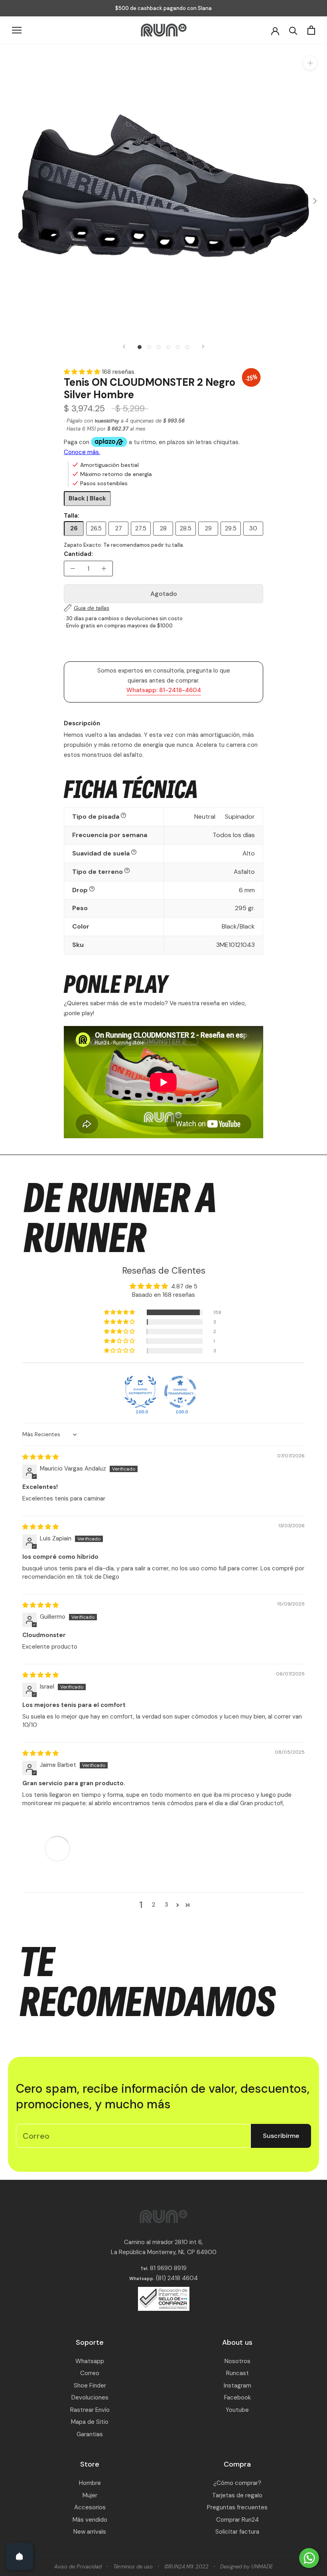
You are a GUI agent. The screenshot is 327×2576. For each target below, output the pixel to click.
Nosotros (237, 2361)
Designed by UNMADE (246, 2567)
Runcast (237, 2373)
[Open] (20, 2556)
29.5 (231, 528)
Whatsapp (90, 2361)
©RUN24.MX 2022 (186, 2567)
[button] (83, 372)
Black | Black (87, 498)
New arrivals (90, 2532)
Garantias (90, 2434)
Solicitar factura (237, 2532)
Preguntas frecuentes (237, 2507)
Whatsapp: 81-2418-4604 (164, 690)
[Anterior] (124, 346)
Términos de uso (133, 2567)
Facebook (237, 2397)
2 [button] (154, 1905)
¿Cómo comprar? (237, 2483)
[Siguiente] (203, 346)
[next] (314, 201)
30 (253, 528)
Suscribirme (281, 2136)
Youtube (237, 2410)
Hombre (90, 2483)
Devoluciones (90, 2397)
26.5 (96, 528)
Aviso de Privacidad (78, 2567)
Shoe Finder (90, 2385)
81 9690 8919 (167, 2268)
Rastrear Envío (90, 2410)
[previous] (13, 201)
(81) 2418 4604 (177, 2278)
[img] (40, 1457)
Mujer (90, 2495)
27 (119, 528)
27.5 (141, 528)
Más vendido (90, 2520)
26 (74, 528)
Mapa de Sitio (90, 2422)
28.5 (186, 528)
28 (163, 528)
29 (208, 528)
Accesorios (90, 2507)
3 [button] (166, 1905)
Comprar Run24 (237, 2520)
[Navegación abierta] (17, 30)
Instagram (237, 2385)
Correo (90, 2373)
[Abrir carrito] (311, 30)
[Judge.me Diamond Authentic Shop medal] (140, 1392)
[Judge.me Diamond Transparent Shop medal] (180, 1392)
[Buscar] (293, 30)
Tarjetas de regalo (237, 2495)
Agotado (164, 594)
